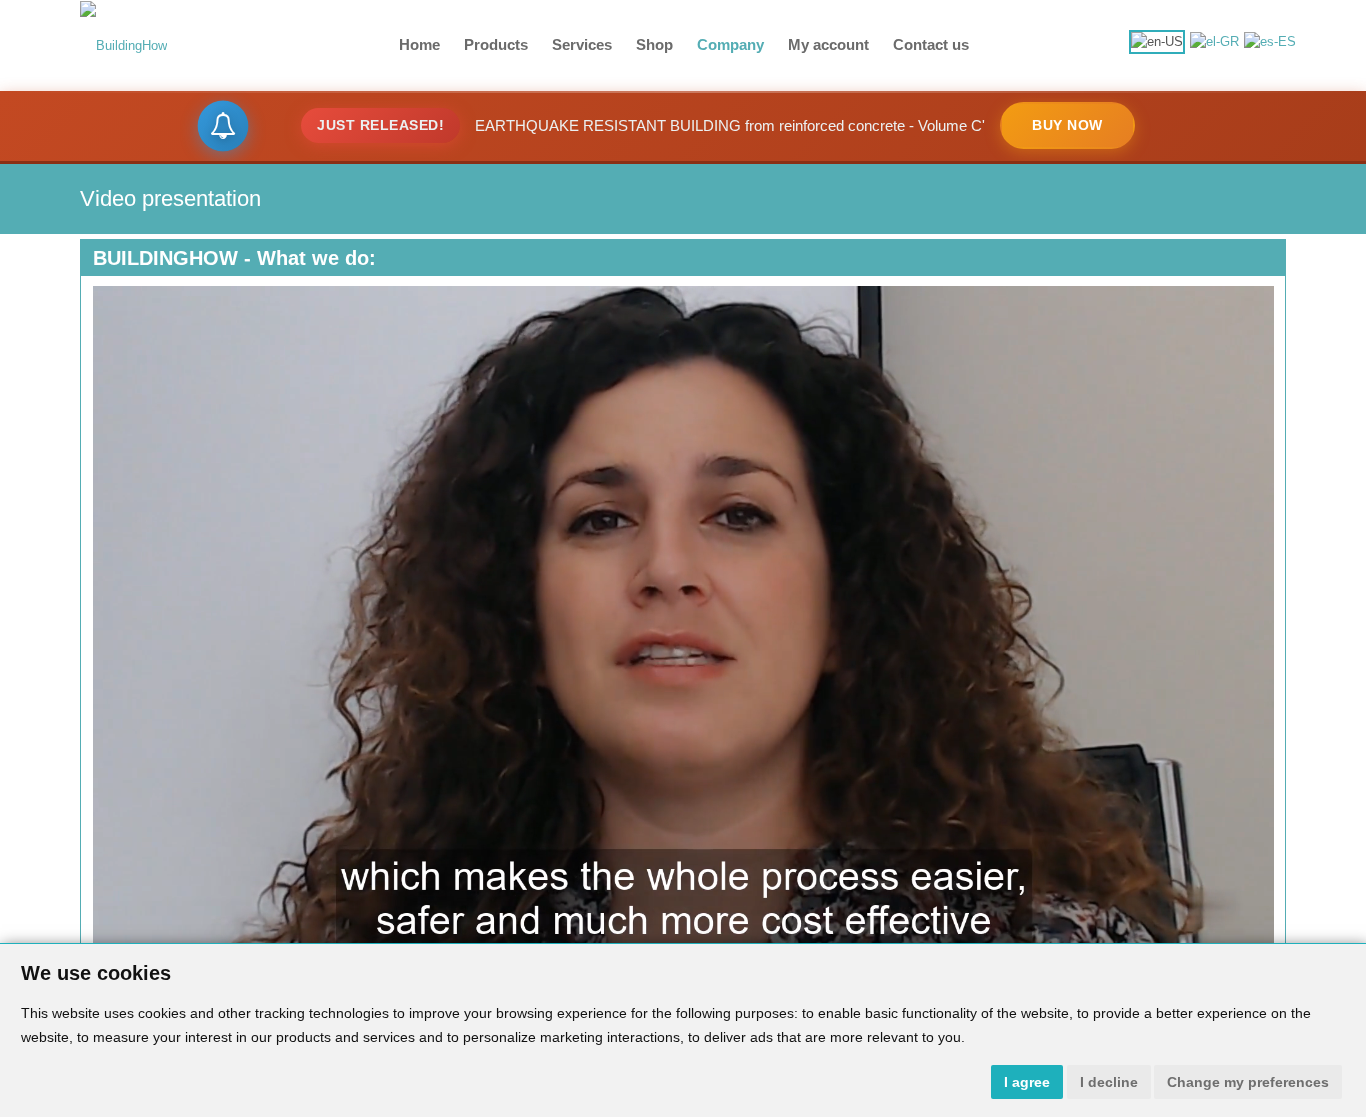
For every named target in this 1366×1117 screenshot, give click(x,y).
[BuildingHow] (123, 44)
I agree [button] (1027, 1082)
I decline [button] (1109, 1082)
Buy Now (1067, 125)
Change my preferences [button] (1248, 1082)
